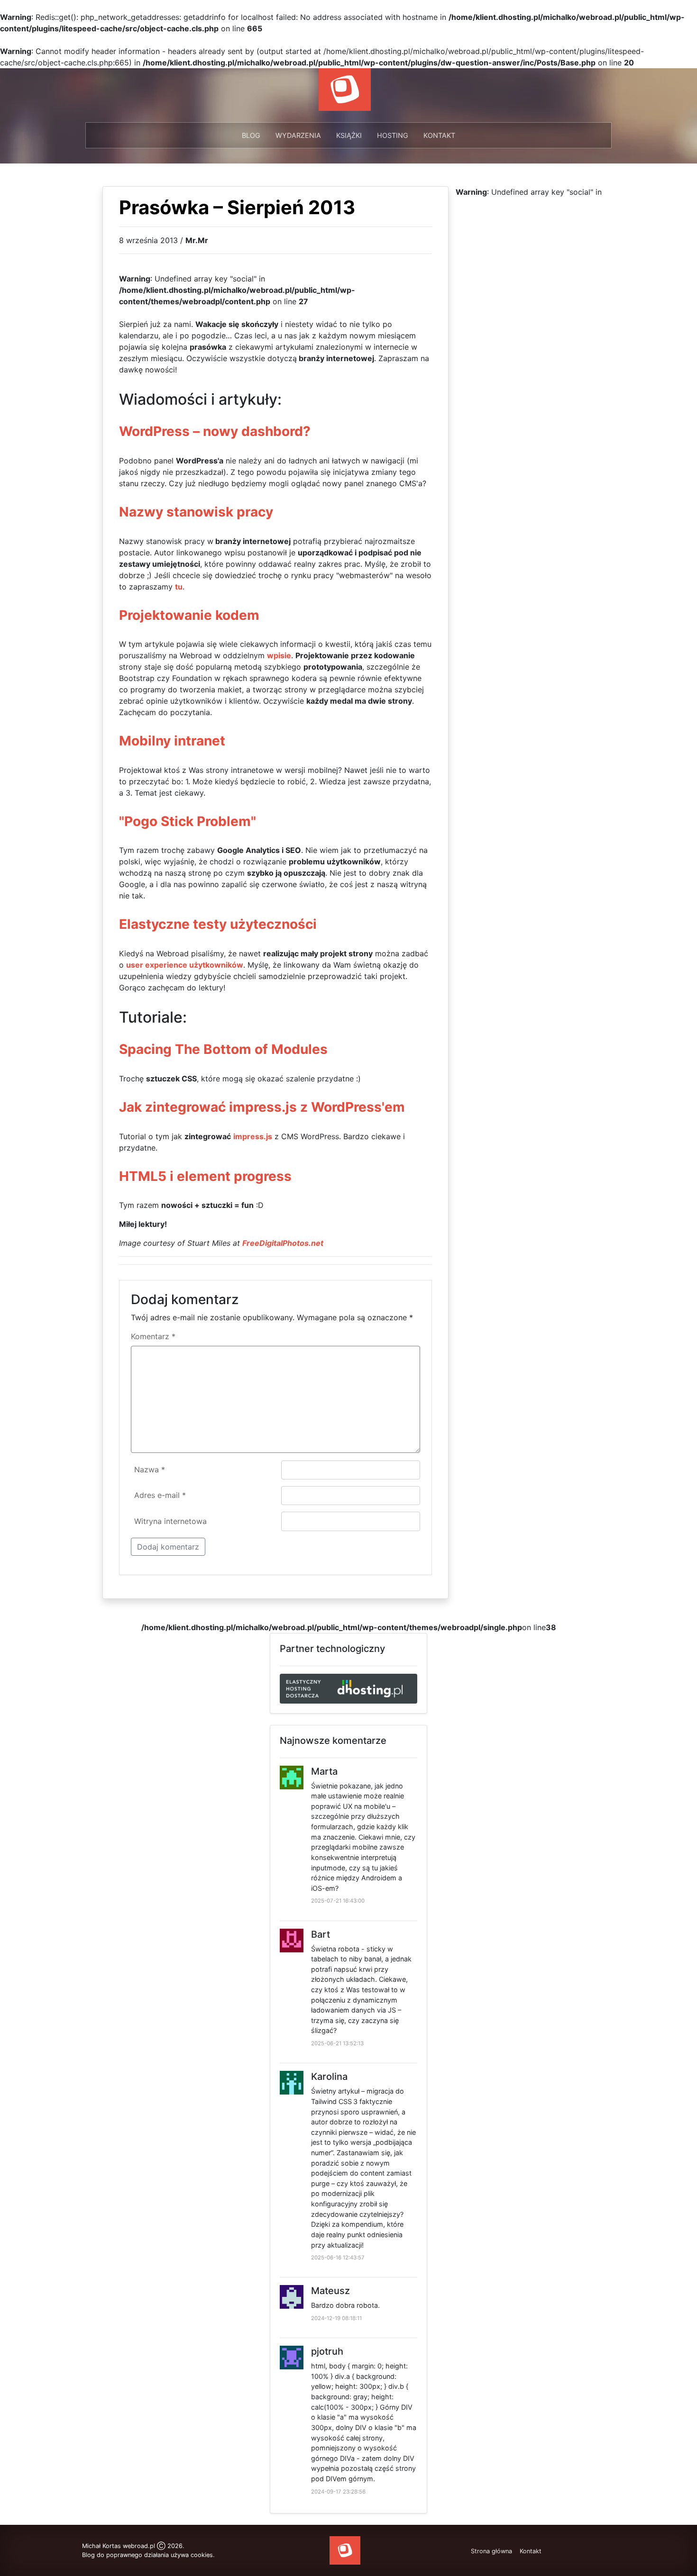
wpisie (279, 655)
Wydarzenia (298, 135)
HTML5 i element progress (205, 1176)
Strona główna (491, 2551)
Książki (349, 135)
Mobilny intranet (172, 741)
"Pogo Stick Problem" (188, 821)
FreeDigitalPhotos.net (283, 1243)
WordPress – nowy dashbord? (215, 431)
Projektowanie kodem (189, 615)
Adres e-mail (160, 1495)
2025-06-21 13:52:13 (337, 2043)
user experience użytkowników (185, 965)
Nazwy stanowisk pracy (196, 512)
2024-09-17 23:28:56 (338, 2492)
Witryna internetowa (170, 1521)
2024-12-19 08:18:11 (336, 2318)
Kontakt (439, 135)
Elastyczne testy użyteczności (218, 924)
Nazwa (150, 1469)
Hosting (393, 135)
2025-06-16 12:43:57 (338, 2258)
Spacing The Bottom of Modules (223, 1049)
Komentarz (153, 1336)
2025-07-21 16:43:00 (338, 1901)
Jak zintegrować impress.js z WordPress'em (262, 1107)
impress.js (253, 1136)
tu (179, 587)
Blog (251, 135)
